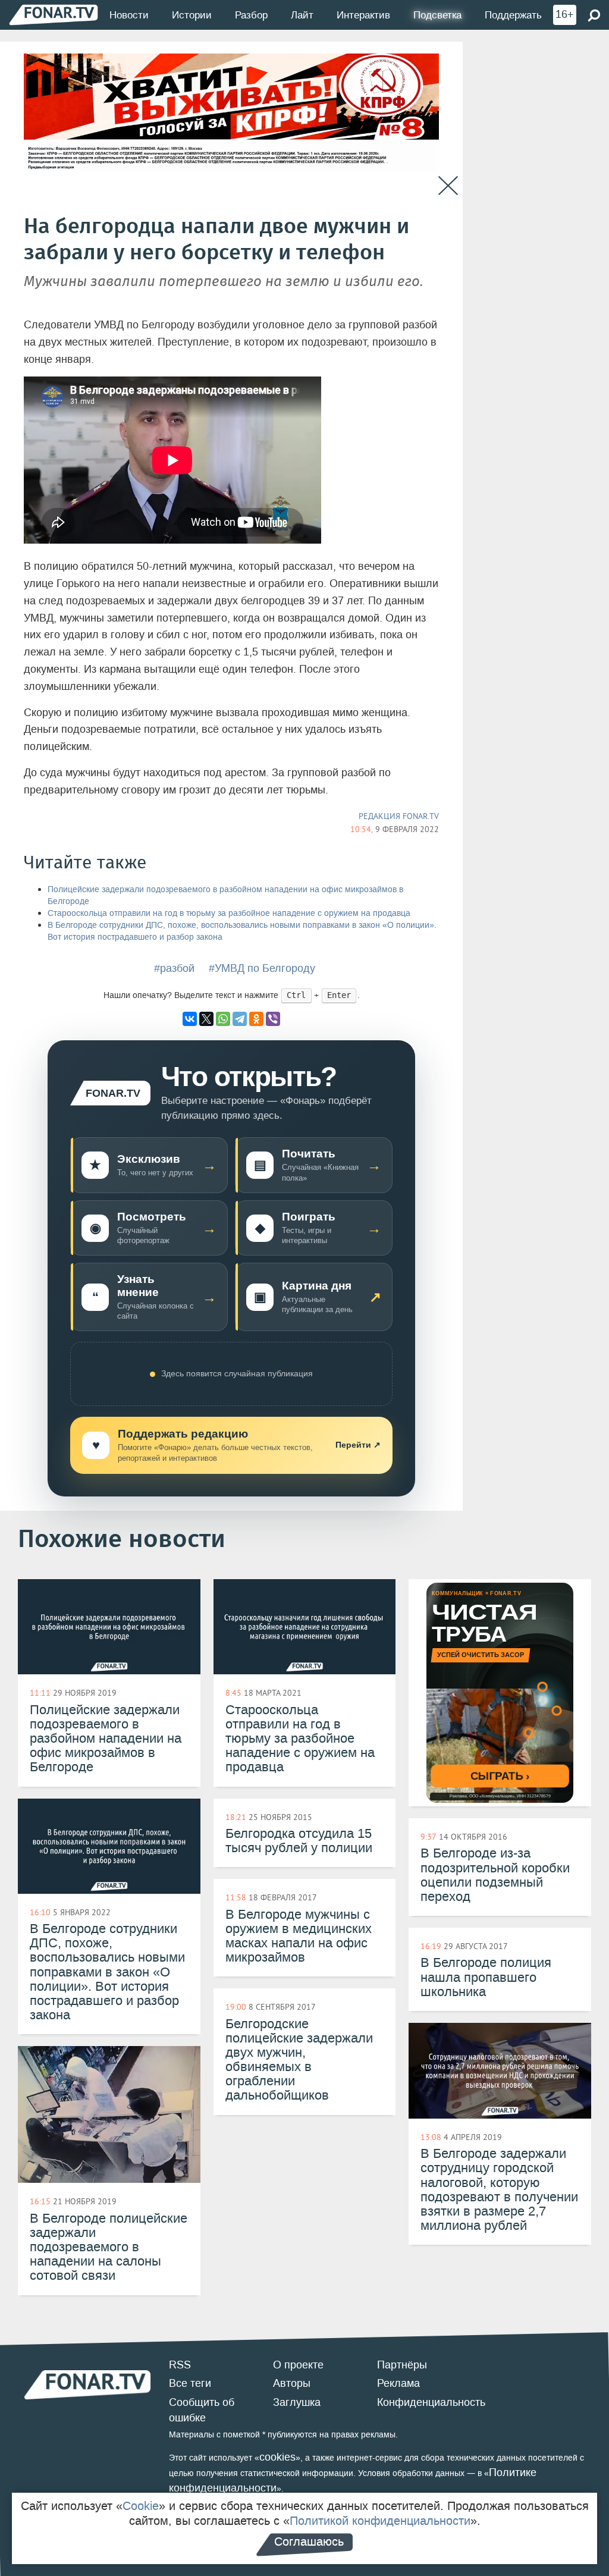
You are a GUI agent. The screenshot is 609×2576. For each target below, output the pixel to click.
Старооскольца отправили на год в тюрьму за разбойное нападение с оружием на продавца (229, 913)
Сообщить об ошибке (202, 2410)
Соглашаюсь (309, 2542)
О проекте (298, 2365)
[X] (206, 1019)
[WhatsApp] (223, 1019)
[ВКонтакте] (190, 1019)
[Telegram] (240, 1019)
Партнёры (402, 2365)
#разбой (174, 968)
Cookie (141, 2506)
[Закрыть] (448, 186)
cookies (277, 2457)
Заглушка (297, 2402)
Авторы (292, 2383)
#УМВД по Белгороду (262, 968)
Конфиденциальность (431, 2402)
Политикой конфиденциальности (380, 2521)
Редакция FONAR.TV (399, 816)
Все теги (190, 2383)
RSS (180, 2365)
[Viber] (273, 1019)
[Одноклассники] (256, 1019)
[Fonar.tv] (54, 15)
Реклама (398, 2383)
